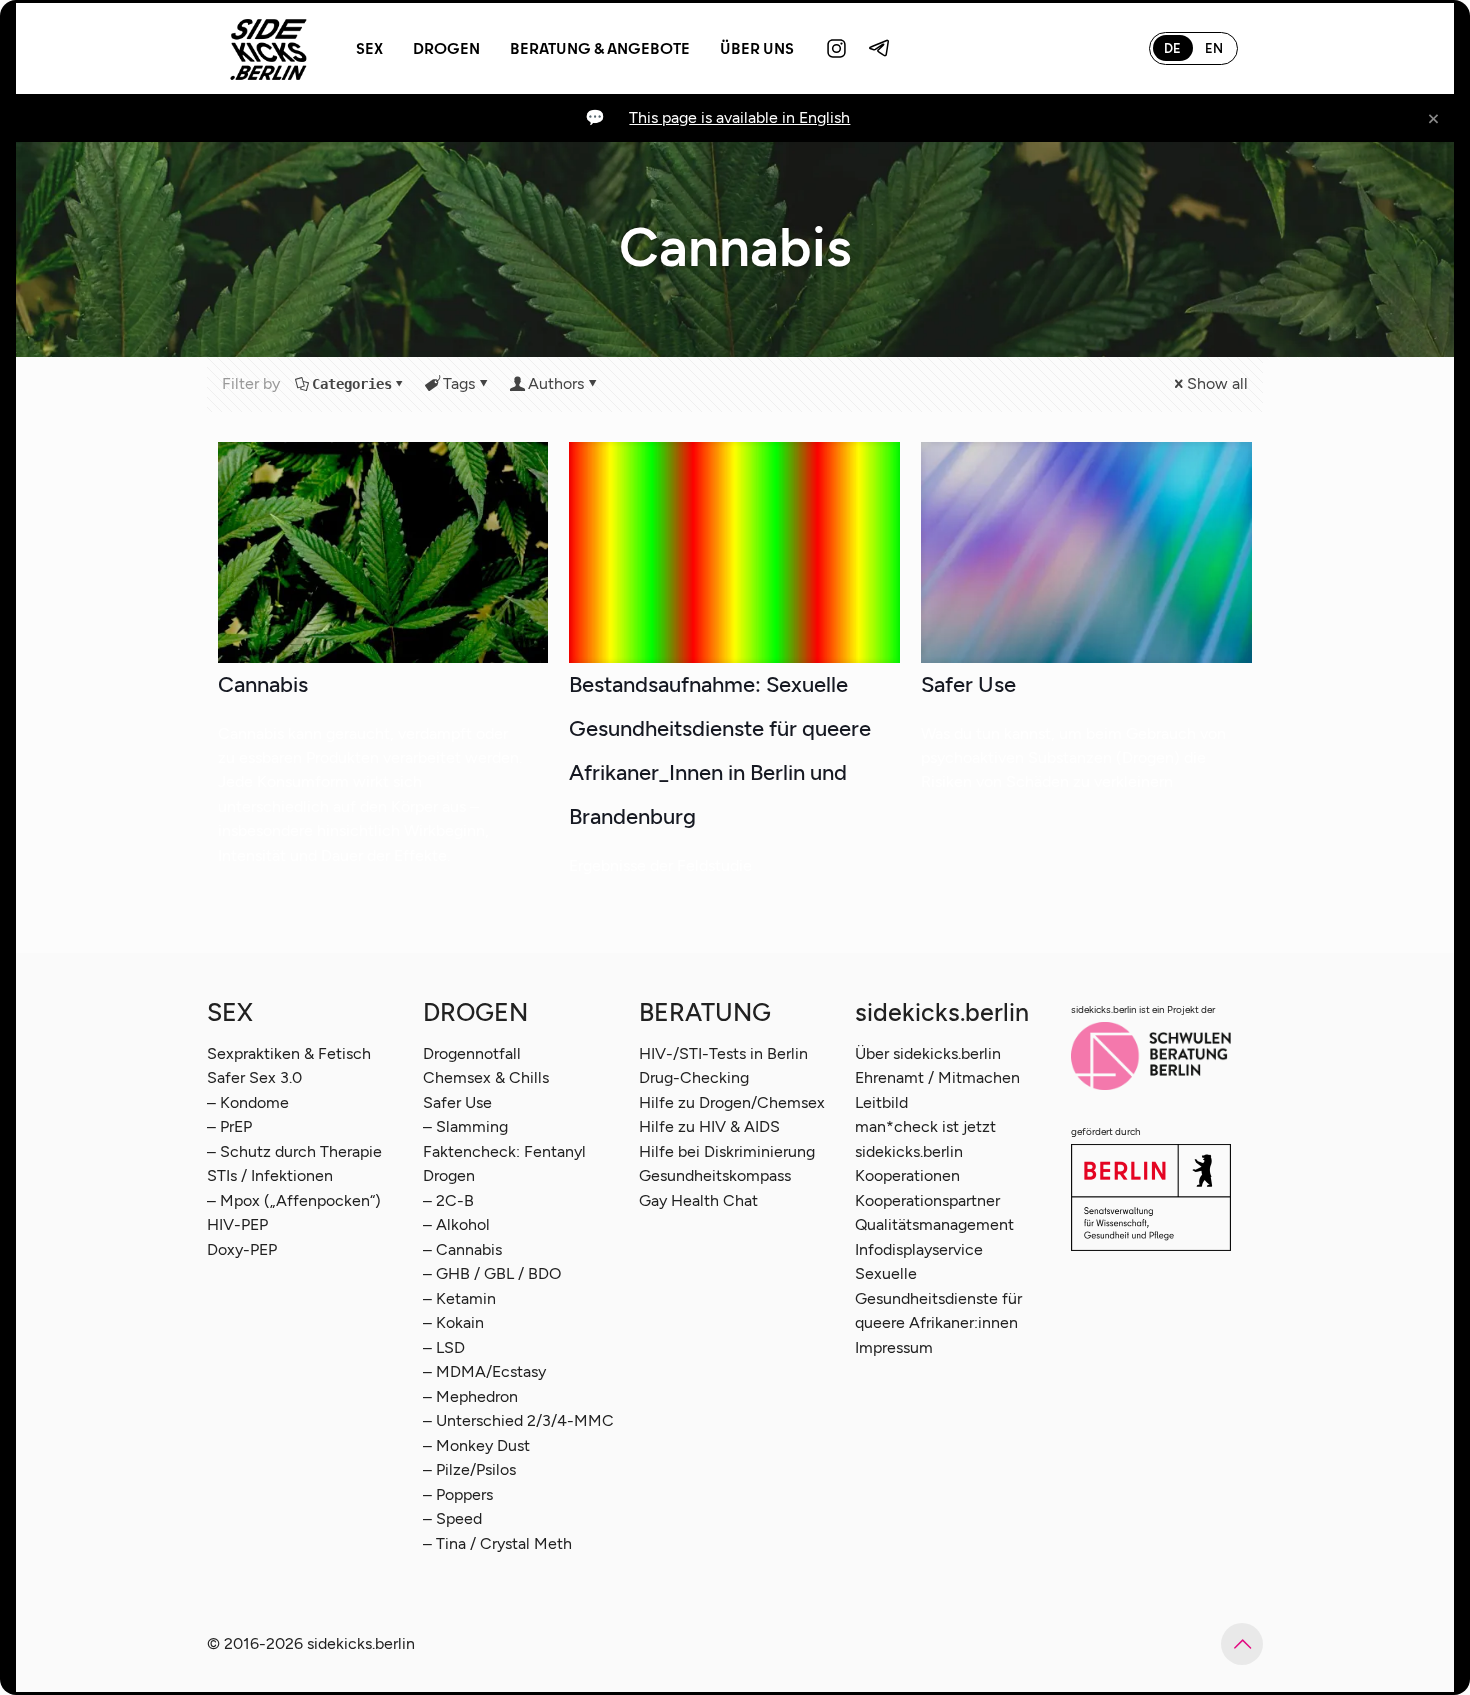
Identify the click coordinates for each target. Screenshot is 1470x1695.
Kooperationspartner (927, 1200)
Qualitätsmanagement (934, 1224)
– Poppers (458, 1494)
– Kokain (453, 1322)
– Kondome (248, 1102)
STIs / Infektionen (270, 1175)
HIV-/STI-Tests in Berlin (723, 1053)
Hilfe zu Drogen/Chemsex (732, 1102)
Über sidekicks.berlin (928, 1053)
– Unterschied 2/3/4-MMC (518, 1420)
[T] (880, 48)
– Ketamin (459, 1298)
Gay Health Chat (698, 1200)
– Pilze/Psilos (469, 1469)
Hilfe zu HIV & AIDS (709, 1126)
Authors (556, 383)
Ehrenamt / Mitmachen (937, 1077)
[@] (837, 48)
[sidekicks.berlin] (269, 48)
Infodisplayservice (919, 1249)
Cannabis (263, 684)
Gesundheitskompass (715, 1175)
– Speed (452, 1518)
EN (1214, 48)
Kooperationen (907, 1175)
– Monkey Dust (476, 1445)
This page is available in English (739, 117)
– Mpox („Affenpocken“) (294, 1200)
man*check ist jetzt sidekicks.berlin (925, 1138)
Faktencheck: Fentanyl (504, 1151)
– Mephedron (470, 1396)
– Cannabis (462, 1249)
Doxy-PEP (242, 1249)
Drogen (449, 1175)
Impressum (894, 1347)
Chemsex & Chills (486, 1077)
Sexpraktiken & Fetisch (289, 1053)
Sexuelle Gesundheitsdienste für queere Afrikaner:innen (938, 1298)
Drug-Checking (694, 1077)
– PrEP (229, 1126)
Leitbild (881, 1102)
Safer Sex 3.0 (254, 1077)
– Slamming (465, 1126)
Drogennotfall (472, 1053)
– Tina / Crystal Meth (497, 1543)
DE (1172, 48)
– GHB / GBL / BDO (492, 1273)
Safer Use (968, 684)
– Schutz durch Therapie (294, 1151)
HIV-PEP (237, 1224)
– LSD (444, 1347)
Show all (1217, 383)
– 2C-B (448, 1200)
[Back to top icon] (1242, 1644)
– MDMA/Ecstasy (484, 1371)
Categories (352, 384)
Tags (459, 383)
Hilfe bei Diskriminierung (727, 1151)
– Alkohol (456, 1224)
